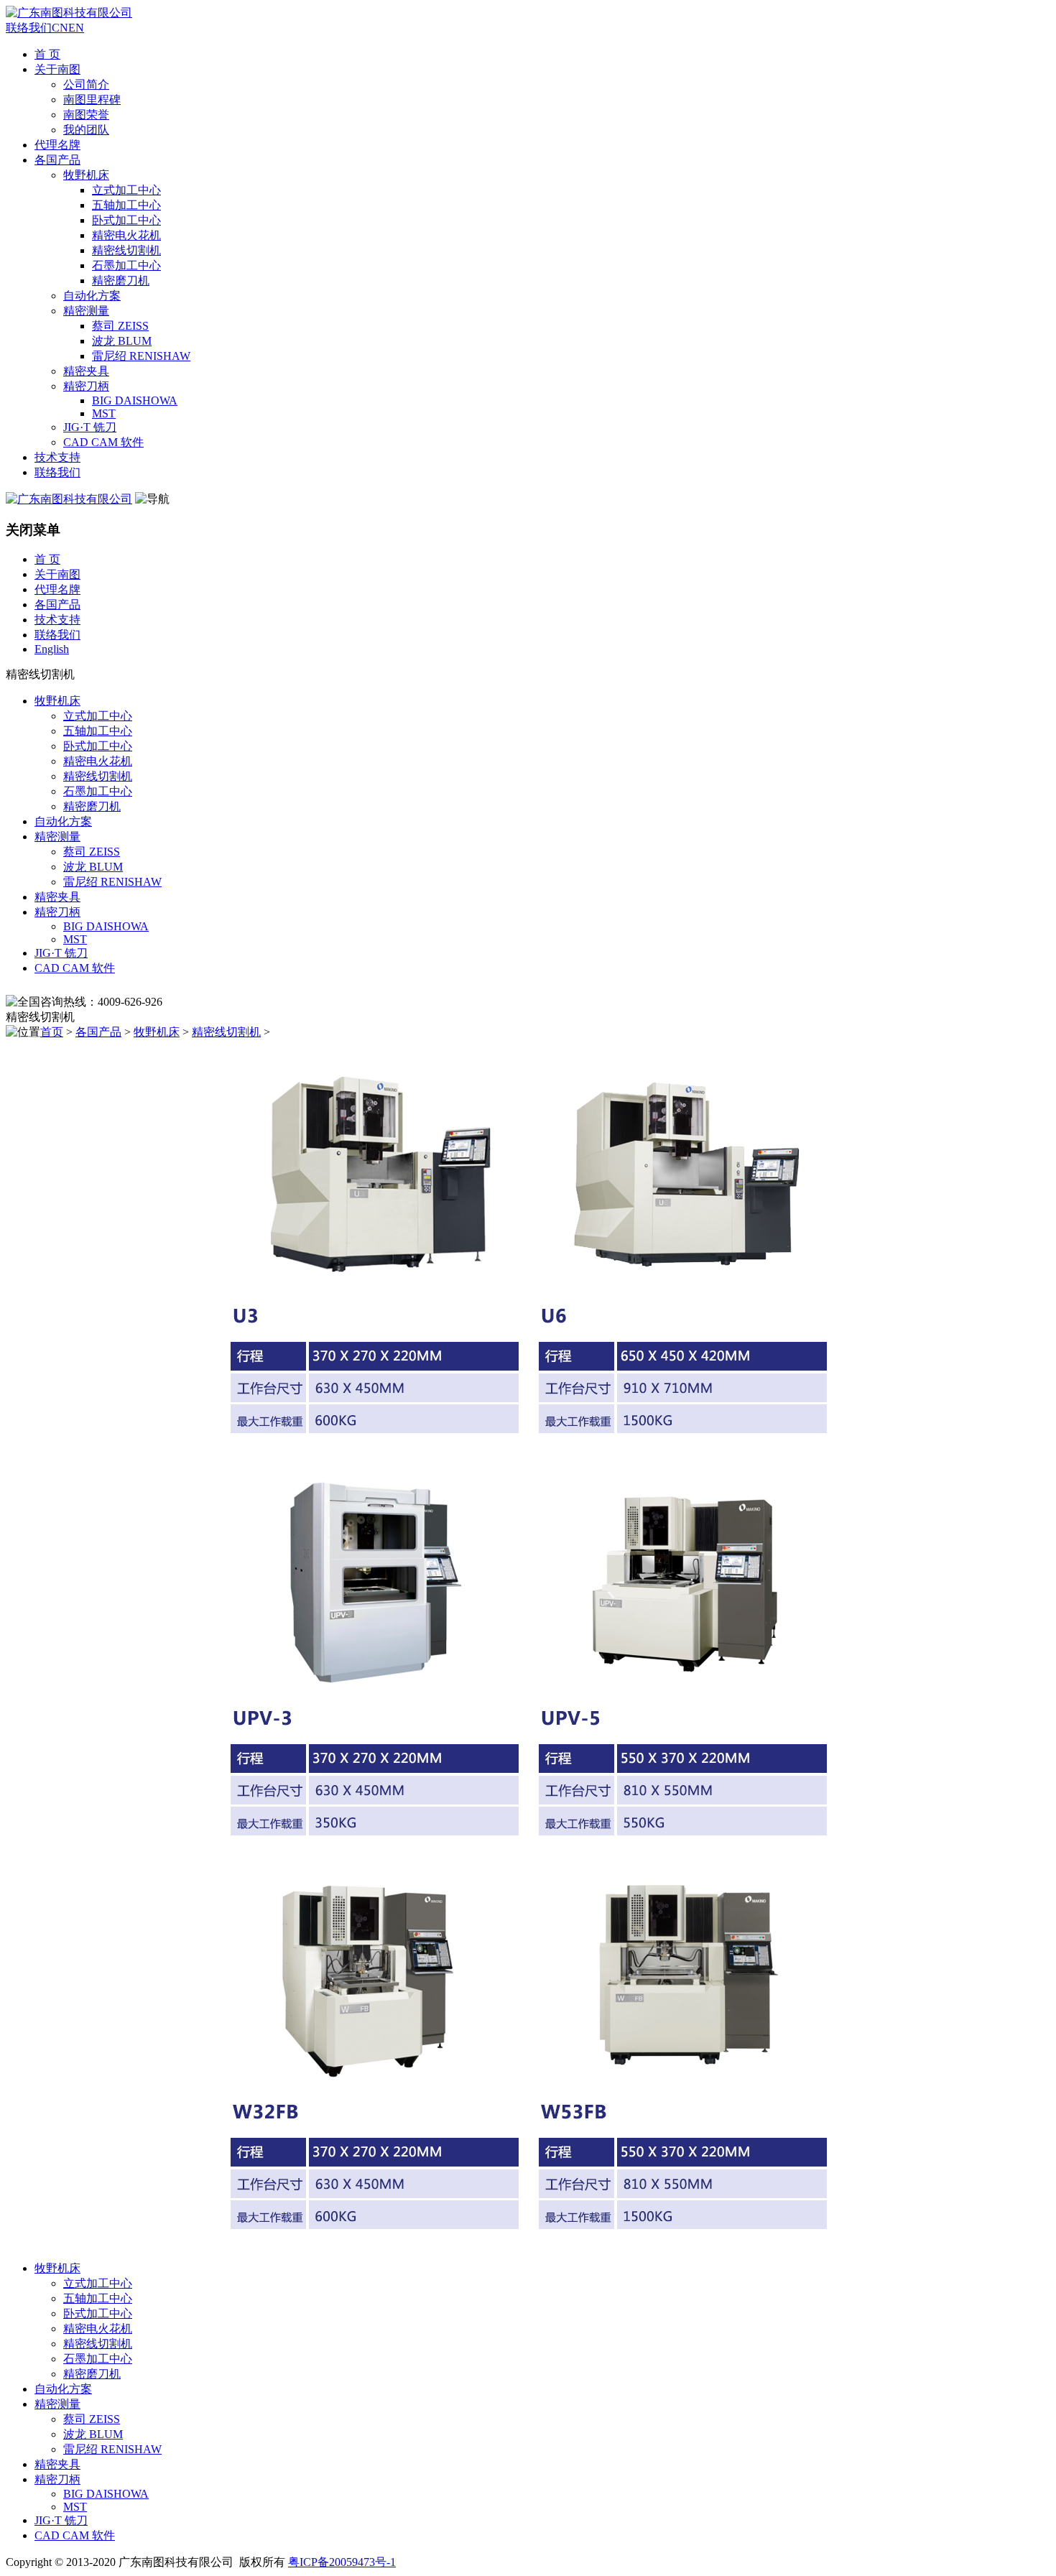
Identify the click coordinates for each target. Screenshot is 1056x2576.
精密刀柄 (86, 386)
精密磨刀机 (121, 281)
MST (104, 413)
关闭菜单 (33, 530)
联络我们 (29, 28)
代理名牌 (57, 145)
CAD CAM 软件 (103, 442)
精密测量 (86, 311)
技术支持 (57, 457)
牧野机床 (86, 175)
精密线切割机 (126, 250)
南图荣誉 (86, 115)
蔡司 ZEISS (120, 326)
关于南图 (57, 69)
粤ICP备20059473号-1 (342, 2562)
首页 (52, 1032)
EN (76, 28)
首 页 (47, 54)
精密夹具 (86, 371)
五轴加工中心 (126, 205)
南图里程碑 (92, 99)
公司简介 (86, 84)
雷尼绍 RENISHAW (141, 356)
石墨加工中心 (126, 265)
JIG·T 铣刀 (90, 427)
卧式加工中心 (126, 220)
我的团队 (86, 130)
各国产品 (57, 160)
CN (60, 28)
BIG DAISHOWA (135, 400)
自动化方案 (92, 296)
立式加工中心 (126, 190)
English (52, 649)
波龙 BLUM (122, 341)
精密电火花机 (126, 235)
